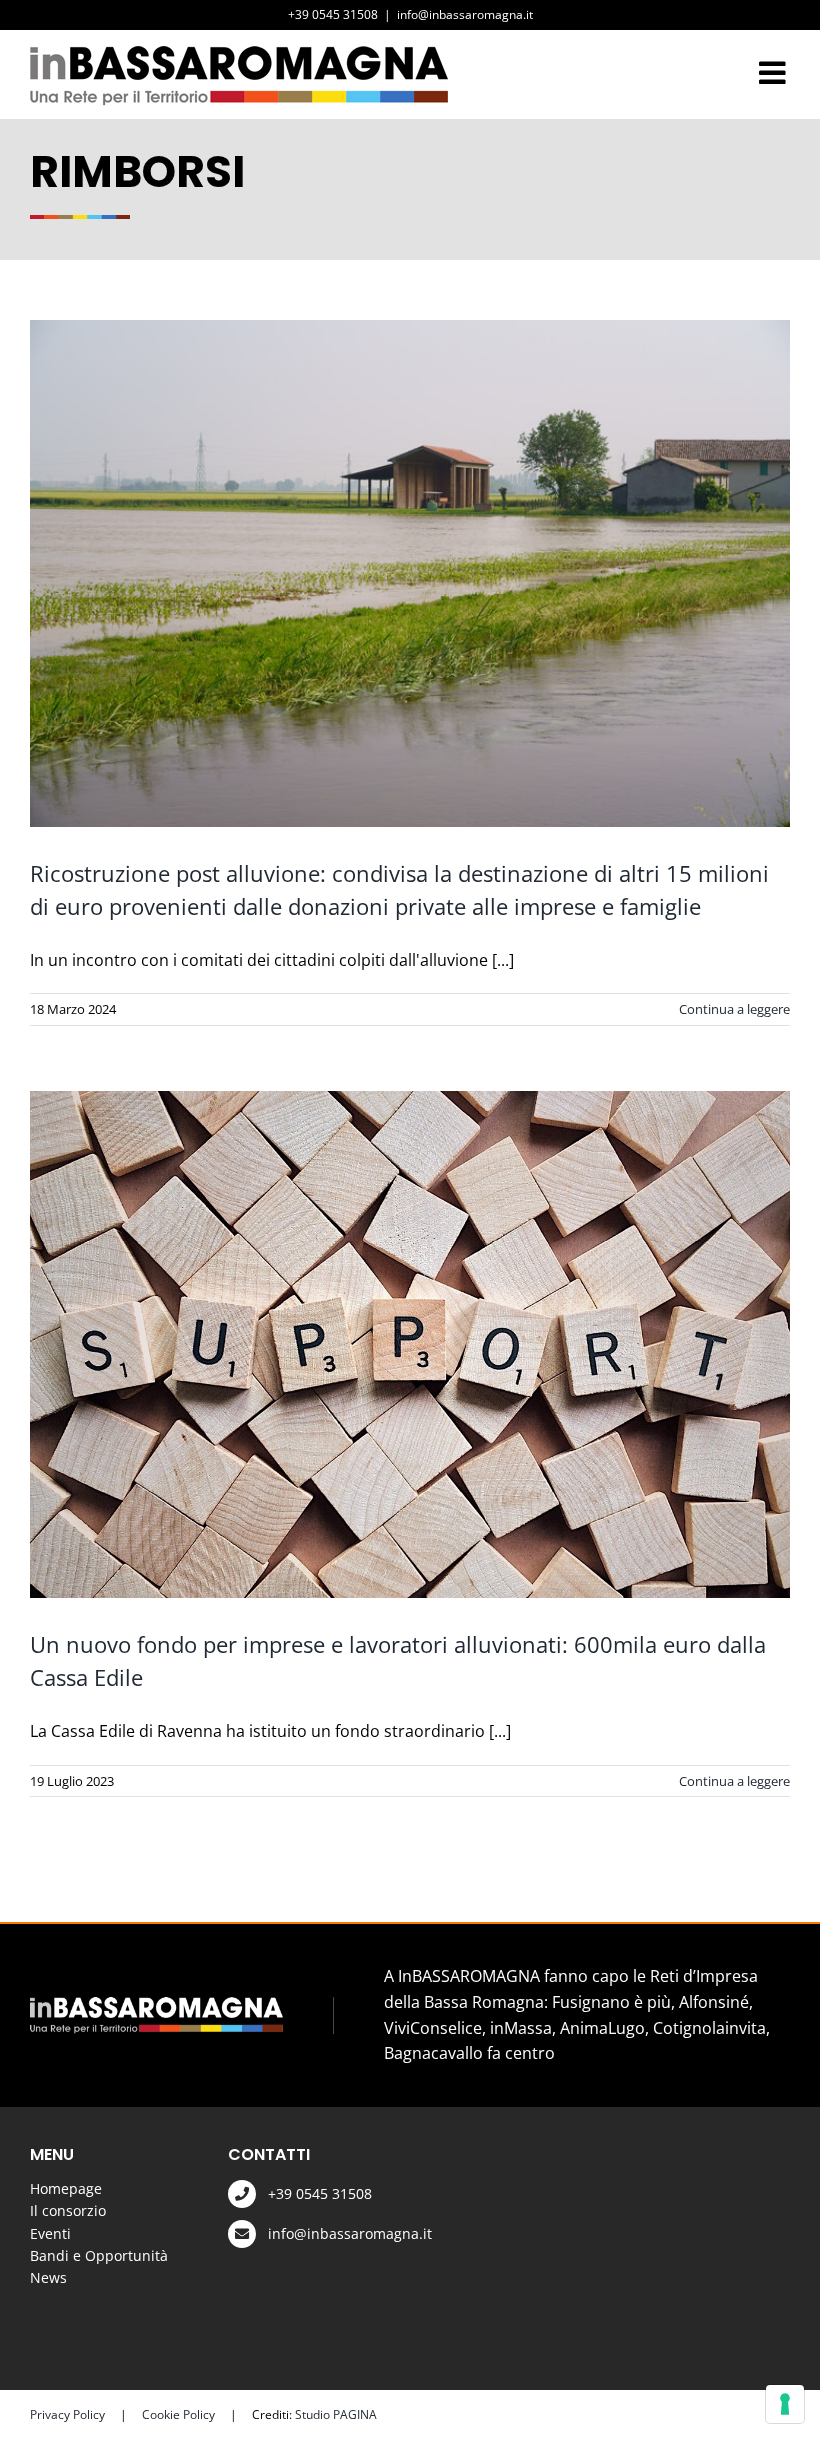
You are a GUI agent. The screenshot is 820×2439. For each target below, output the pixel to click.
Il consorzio (68, 2210)
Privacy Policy (67, 2414)
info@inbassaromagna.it (465, 14)
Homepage (66, 2188)
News (48, 2277)
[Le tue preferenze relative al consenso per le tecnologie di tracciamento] (785, 2404)
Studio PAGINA (336, 2414)
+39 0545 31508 (320, 2193)
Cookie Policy (178, 2414)
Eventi (50, 2233)
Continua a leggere (734, 1009)
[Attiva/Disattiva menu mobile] (774, 72)
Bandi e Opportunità (99, 2255)
